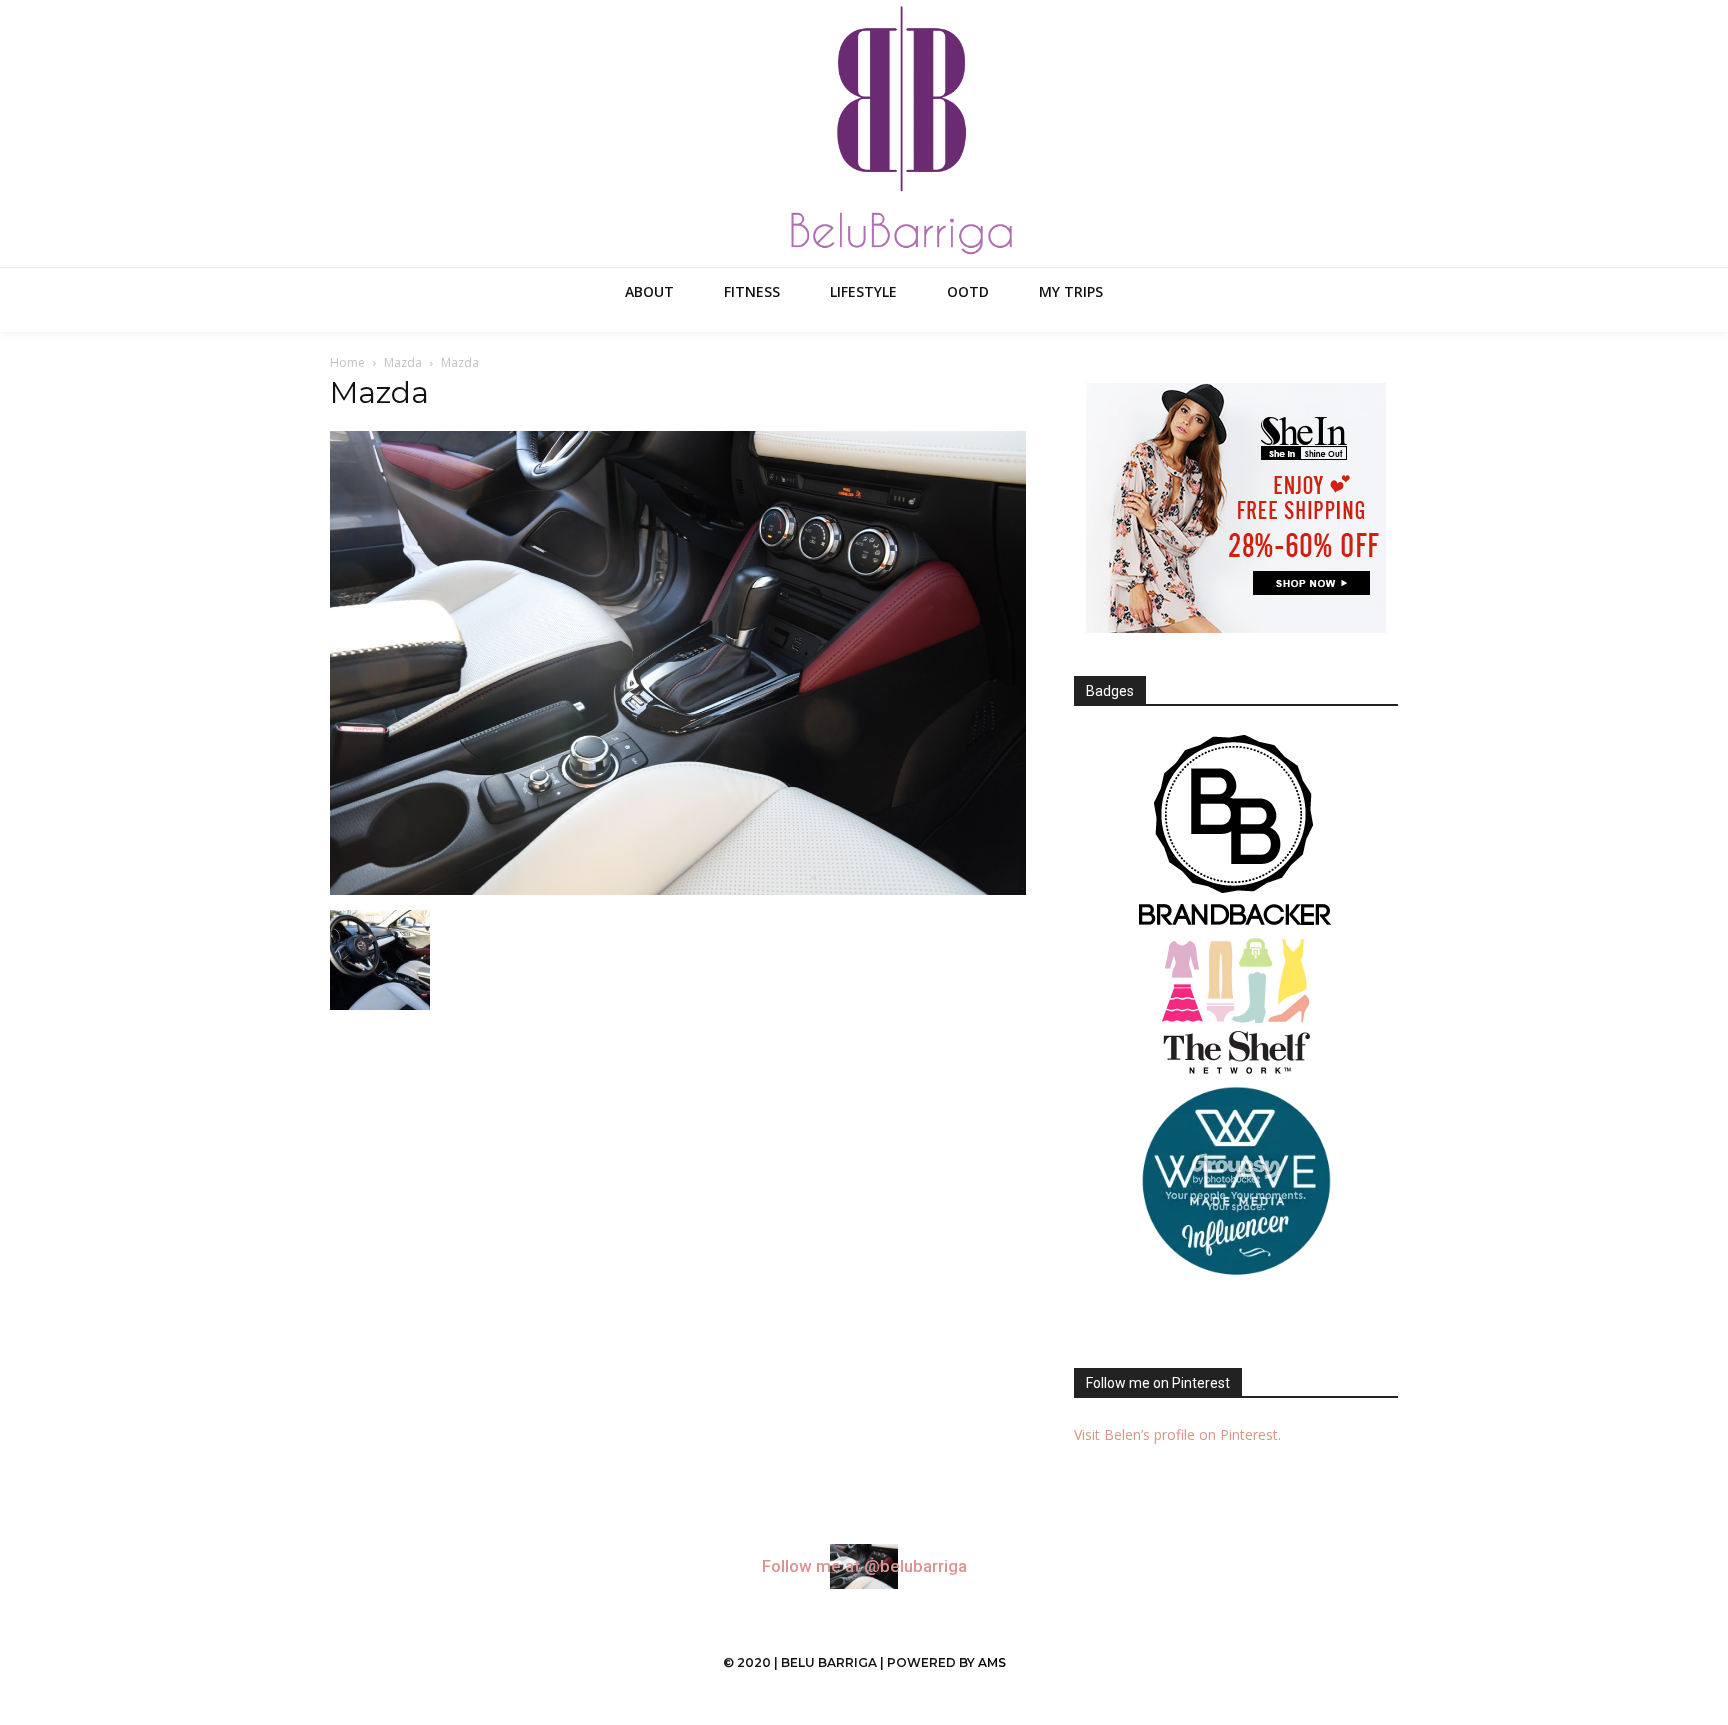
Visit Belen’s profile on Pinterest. (1177, 1434)
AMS (992, 1662)
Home (347, 362)
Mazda (403, 362)
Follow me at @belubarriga (864, 1566)
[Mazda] (678, 889)
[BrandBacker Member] (1236, 832)
